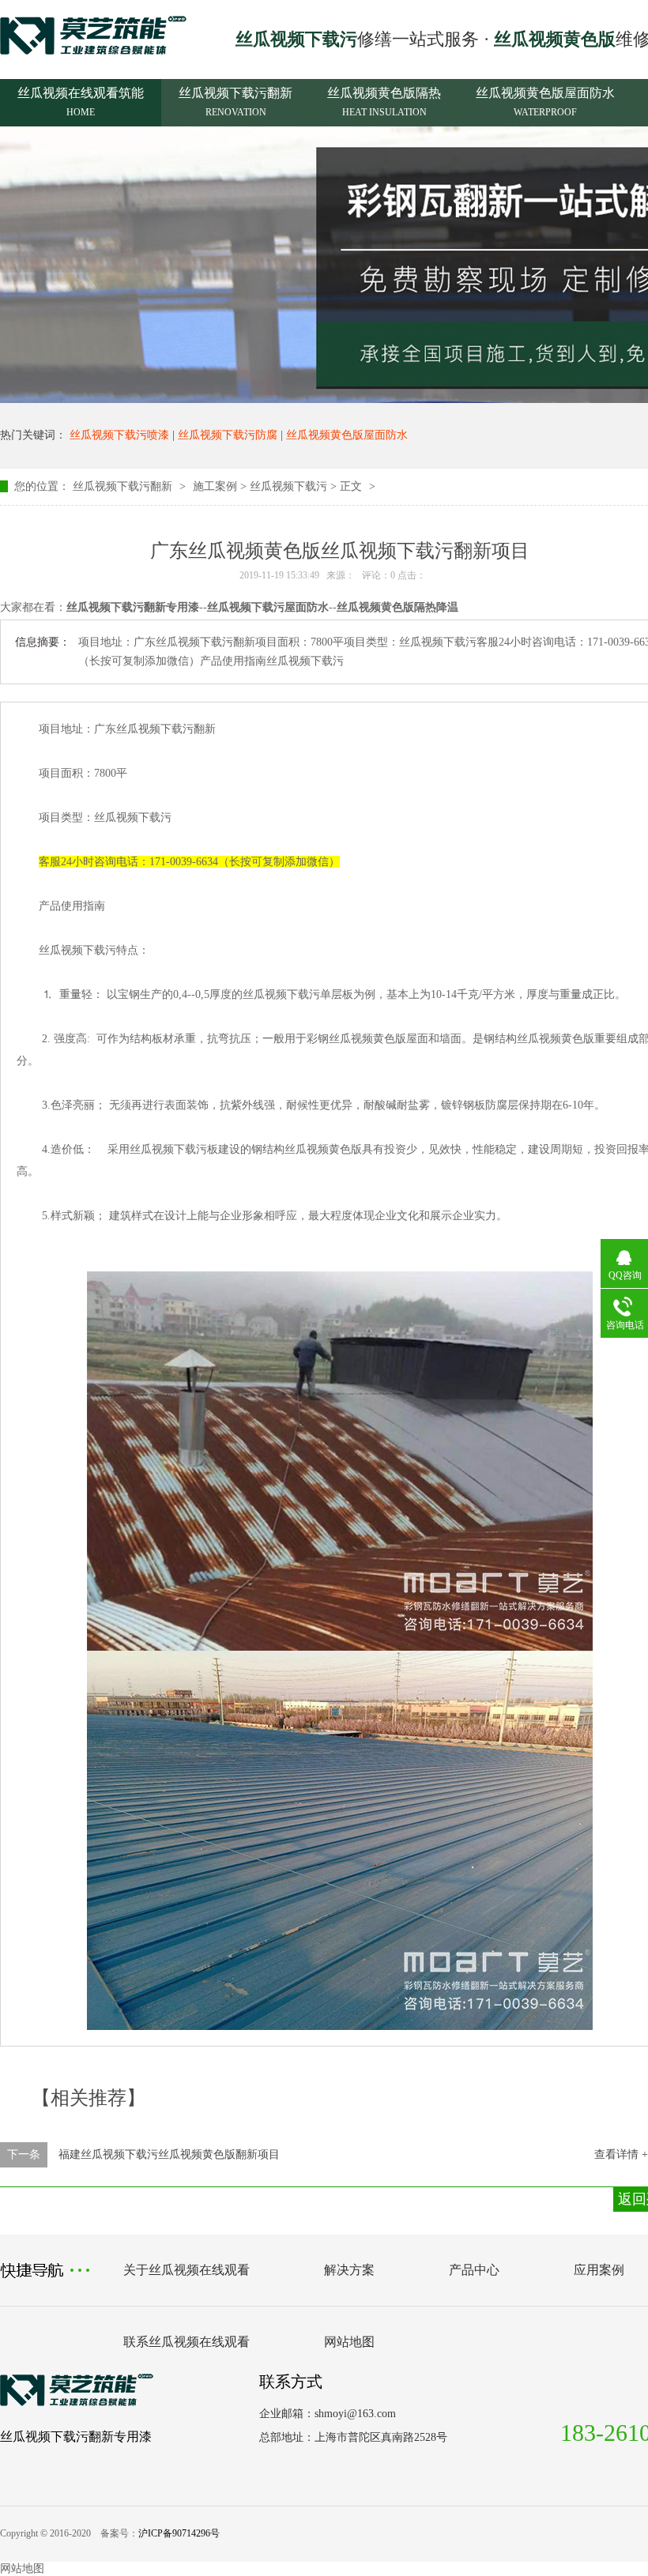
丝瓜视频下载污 (288, 486)
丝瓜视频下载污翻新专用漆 (76, 2437)
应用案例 (599, 2270)
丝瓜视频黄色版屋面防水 (545, 102)
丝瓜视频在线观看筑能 (81, 102)
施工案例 (215, 486)
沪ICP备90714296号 (179, 2533)
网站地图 (349, 2342)
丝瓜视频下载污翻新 (235, 102)
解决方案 (349, 2270)
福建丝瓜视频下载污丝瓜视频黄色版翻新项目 (169, 2154)
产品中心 (474, 2270)
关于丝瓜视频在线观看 (186, 2270)
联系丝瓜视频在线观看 (186, 2342)
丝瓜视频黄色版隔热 (384, 102)
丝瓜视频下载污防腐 (228, 435)
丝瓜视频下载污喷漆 (119, 435)
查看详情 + (621, 2154)
